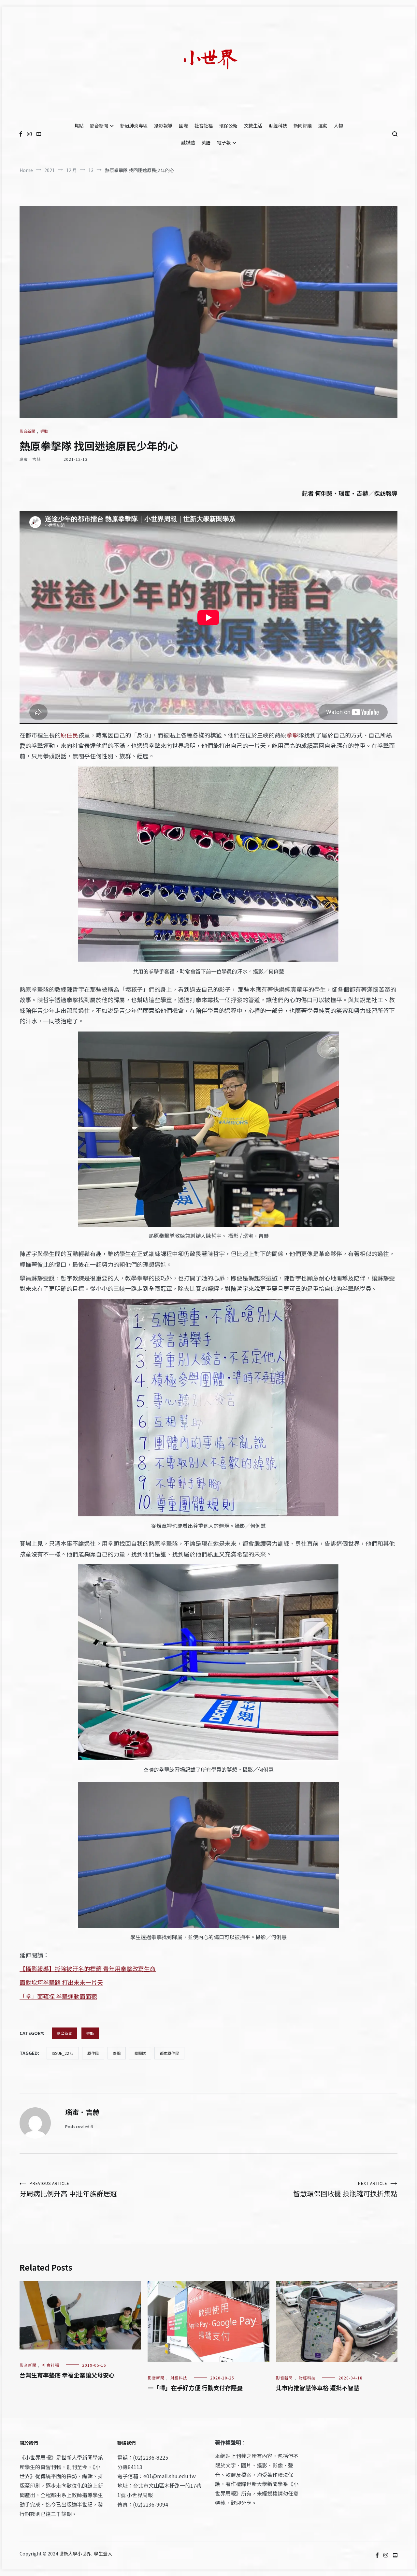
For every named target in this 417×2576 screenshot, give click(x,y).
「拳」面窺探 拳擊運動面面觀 (58, 1996)
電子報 (224, 142)
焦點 (79, 125)
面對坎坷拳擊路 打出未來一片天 (61, 1982)
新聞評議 (303, 125)
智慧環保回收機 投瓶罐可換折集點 (345, 2189)
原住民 (69, 735)
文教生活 (253, 125)
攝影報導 (163, 125)
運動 (323, 125)
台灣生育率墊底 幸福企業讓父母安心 (67, 2375)
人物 (338, 125)
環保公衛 (228, 125)
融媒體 (188, 142)
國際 (183, 125)
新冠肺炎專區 (134, 125)
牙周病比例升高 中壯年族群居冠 (68, 2189)
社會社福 (204, 125)
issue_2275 (63, 2053)
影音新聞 (99, 125)
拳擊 (292, 735)
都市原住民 (169, 2053)
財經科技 (278, 125)
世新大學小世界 (75, 2554)
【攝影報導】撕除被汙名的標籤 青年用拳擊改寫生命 (88, 1969)
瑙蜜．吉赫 (30, 459)
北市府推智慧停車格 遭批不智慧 (318, 2388)
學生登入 (103, 2554)
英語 (206, 142)
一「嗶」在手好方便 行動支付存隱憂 (195, 2388)
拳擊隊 (140, 2053)
